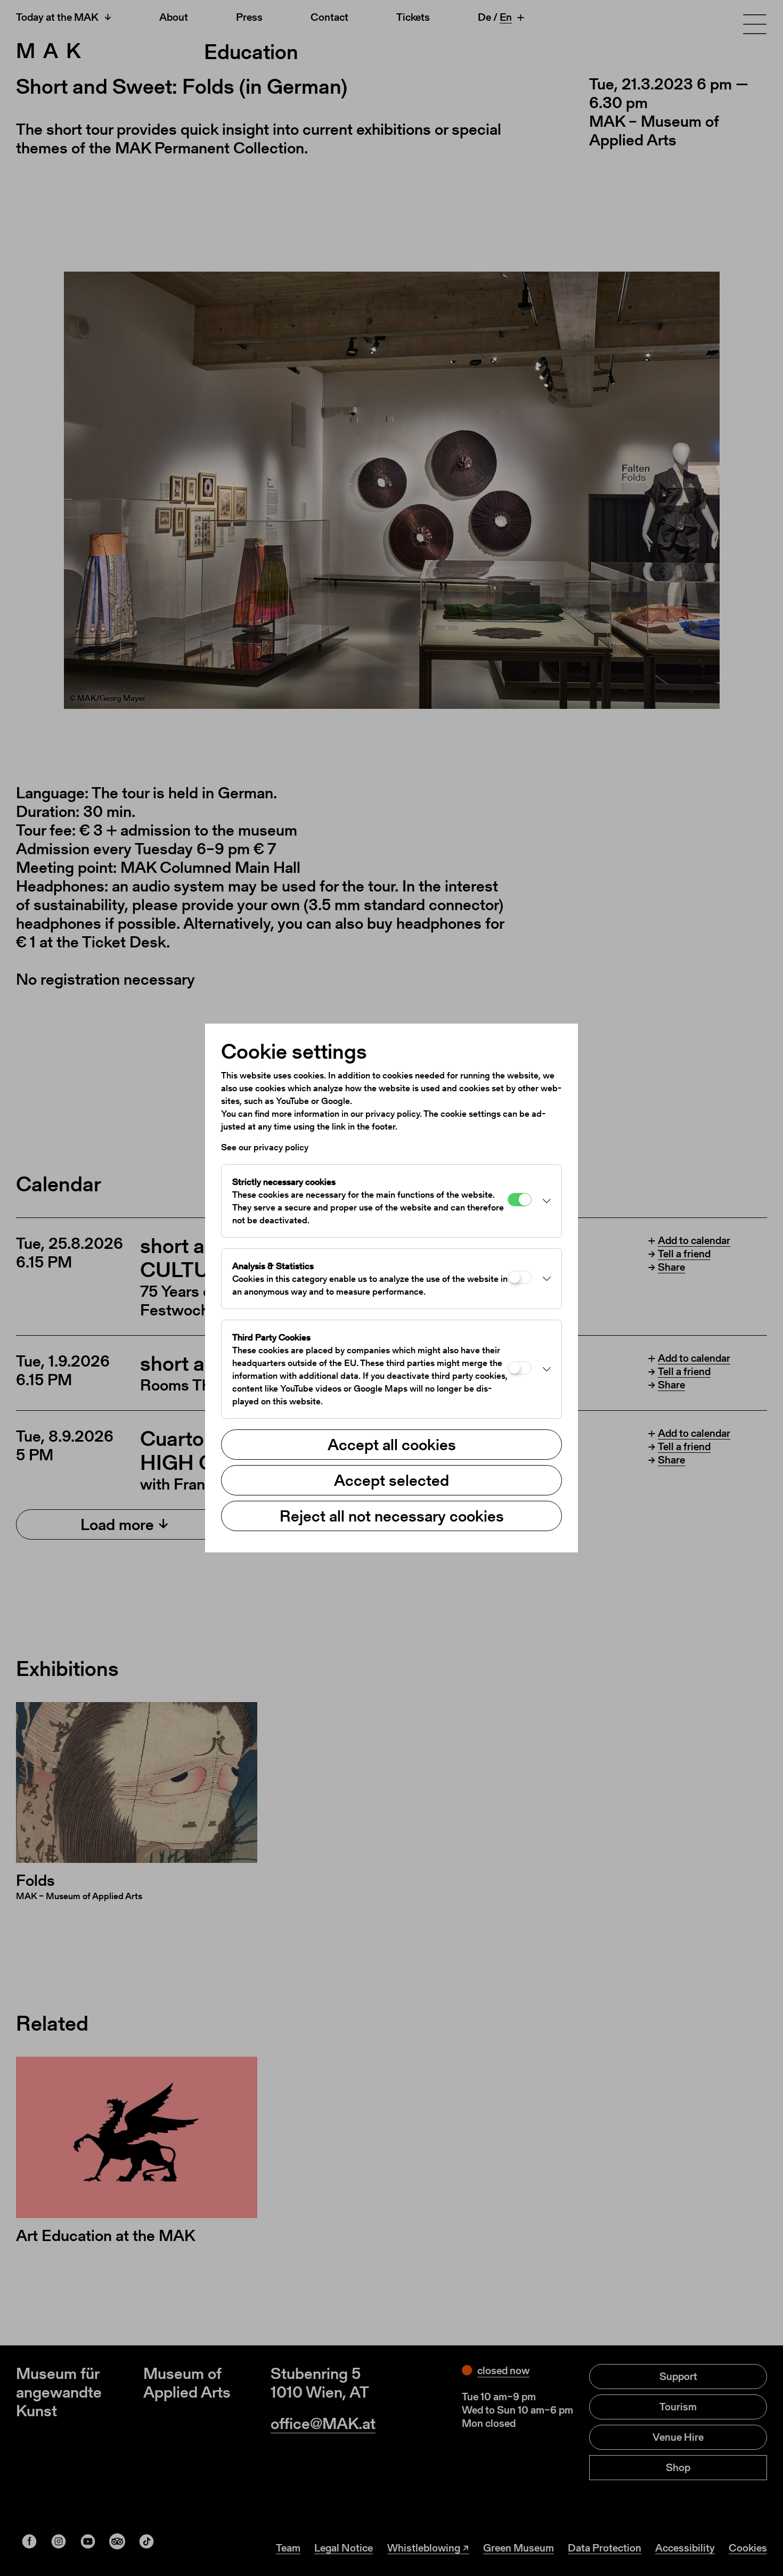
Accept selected (391, 1480)
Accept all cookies (392, 1444)
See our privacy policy (265, 1147)
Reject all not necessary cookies (392, 1516)
